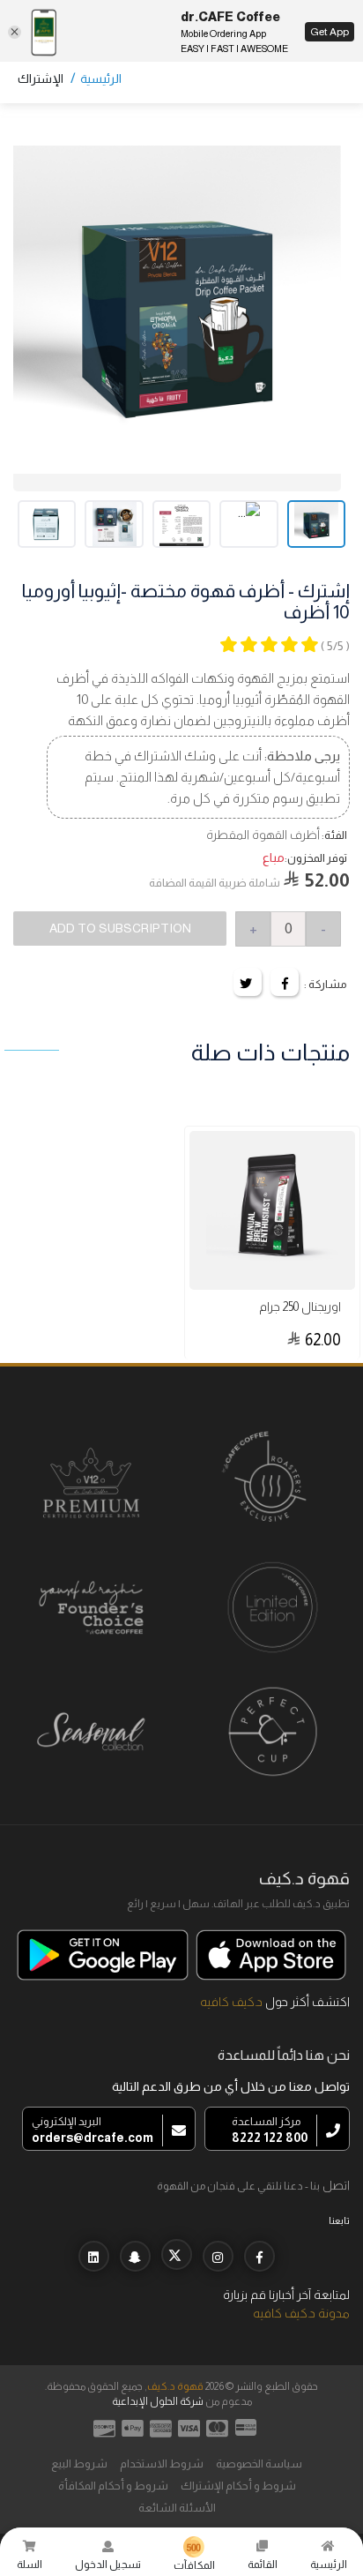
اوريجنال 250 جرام (300, 1307)
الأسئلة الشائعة (177, 2508)
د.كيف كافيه (231, 2002)
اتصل (336, 2185)
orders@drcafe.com (93, 2138)
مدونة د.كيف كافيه (301, 2313)
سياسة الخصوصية (259, 2464)
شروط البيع (79, 2464)
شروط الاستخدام (162, 2464)
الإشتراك (41, 79)
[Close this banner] (15, 32)
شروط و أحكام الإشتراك (238, 2486)
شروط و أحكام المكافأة (113, 2486)
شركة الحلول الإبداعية (158, 2401)
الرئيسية (101, 79)
